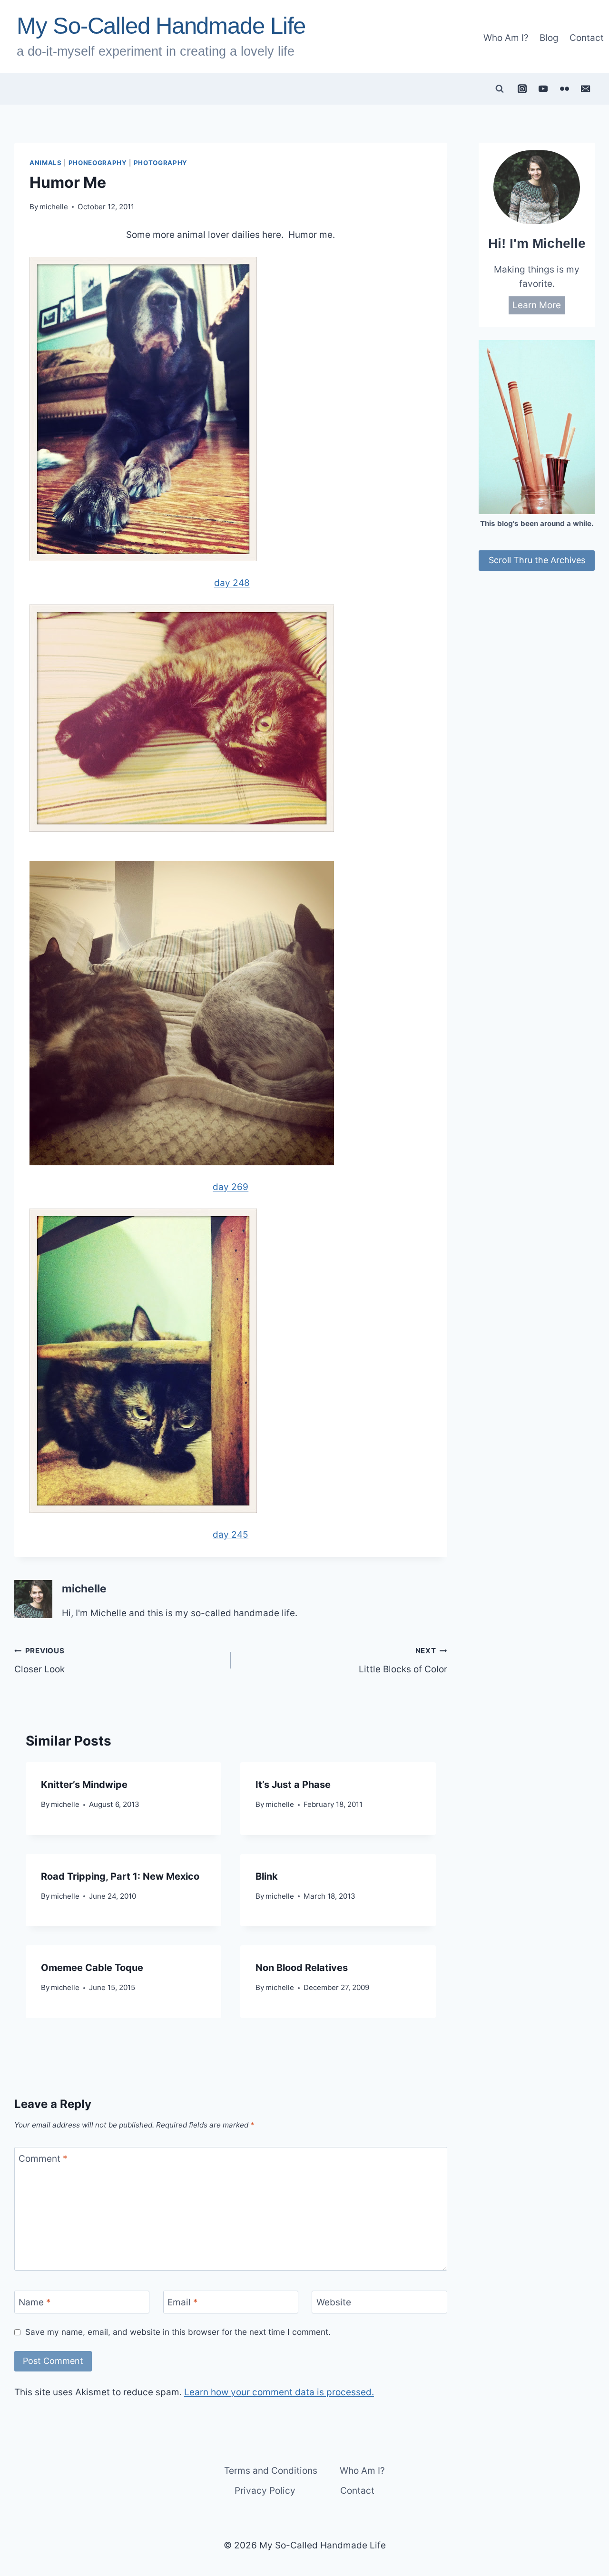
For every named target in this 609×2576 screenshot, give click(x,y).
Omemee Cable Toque (92, 1968)
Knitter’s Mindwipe (84, 1785)
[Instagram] (522, 88)
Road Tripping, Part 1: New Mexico (120, 1876)
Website (334, 2302)
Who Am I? (506, 38)
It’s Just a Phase (293, 1785)
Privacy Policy (265, 2491)
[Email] (586, 88)
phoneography (98, 163)
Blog (549, 38)
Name (35, 2302)
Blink (267, 1876)
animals (46, 163)
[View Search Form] (500, 89)
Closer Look (39, 1660)
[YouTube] (543, 88)
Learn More (537, 305)
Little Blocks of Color (403, 1660)
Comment (43, 2158)
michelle (54, 207)
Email (183, 2302)
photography (161, 163)
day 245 (231, 1535)
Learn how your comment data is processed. (279, 2392)
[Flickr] (564, 88)
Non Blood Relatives (302, 1968)
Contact (587, 38)
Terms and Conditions (271, 2471)
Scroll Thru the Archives (537, 560)
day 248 (232, 583)
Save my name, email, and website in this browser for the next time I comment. (178, 2332)
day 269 (231, 1187)
